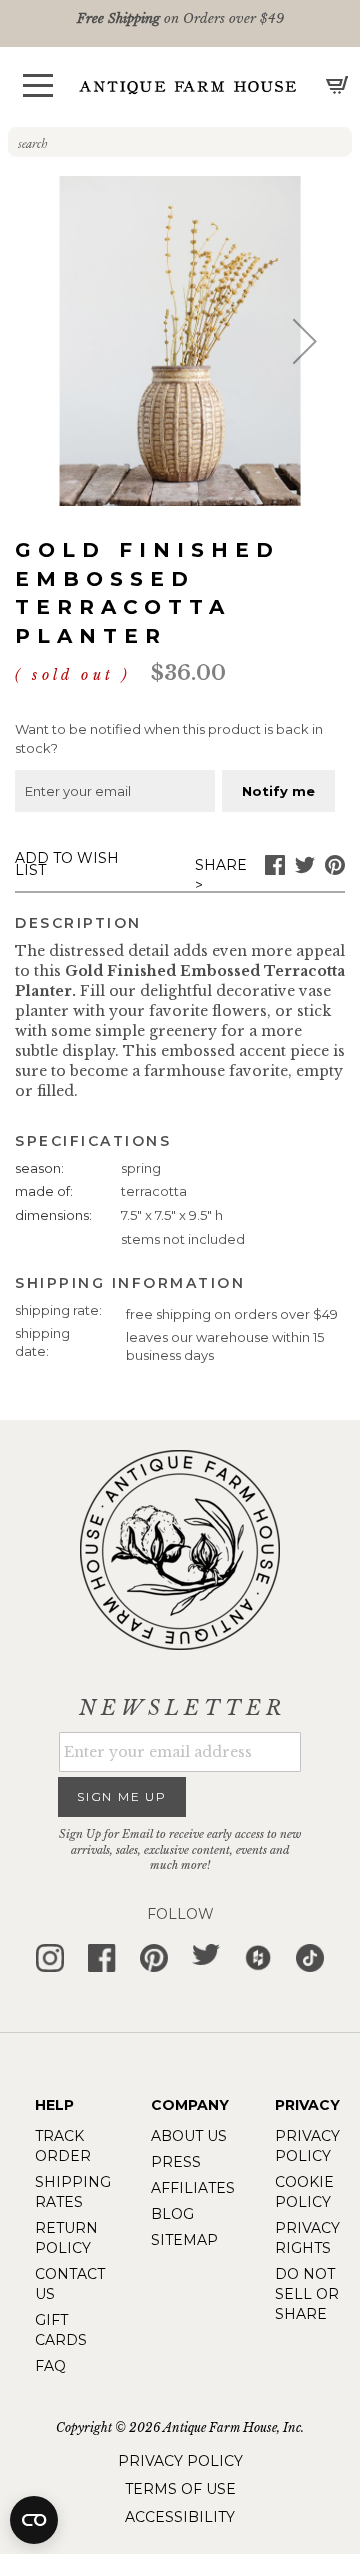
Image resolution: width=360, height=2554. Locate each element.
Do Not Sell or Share (307, 2294)
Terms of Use (180, 2489)
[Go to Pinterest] (335, 870)
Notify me (278, 791)
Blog (172, 2214)
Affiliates (193, 2188)
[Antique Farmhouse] (188, 86)
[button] (38, 85)
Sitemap (184, 2240)
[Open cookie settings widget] (34, 2520)
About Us (189, 2136)
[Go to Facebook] (275, 870)
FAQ (50, 2366)
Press (176, 2162)
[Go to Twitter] (305, 870)
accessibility (180, 2517)
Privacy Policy (180, 2461)
